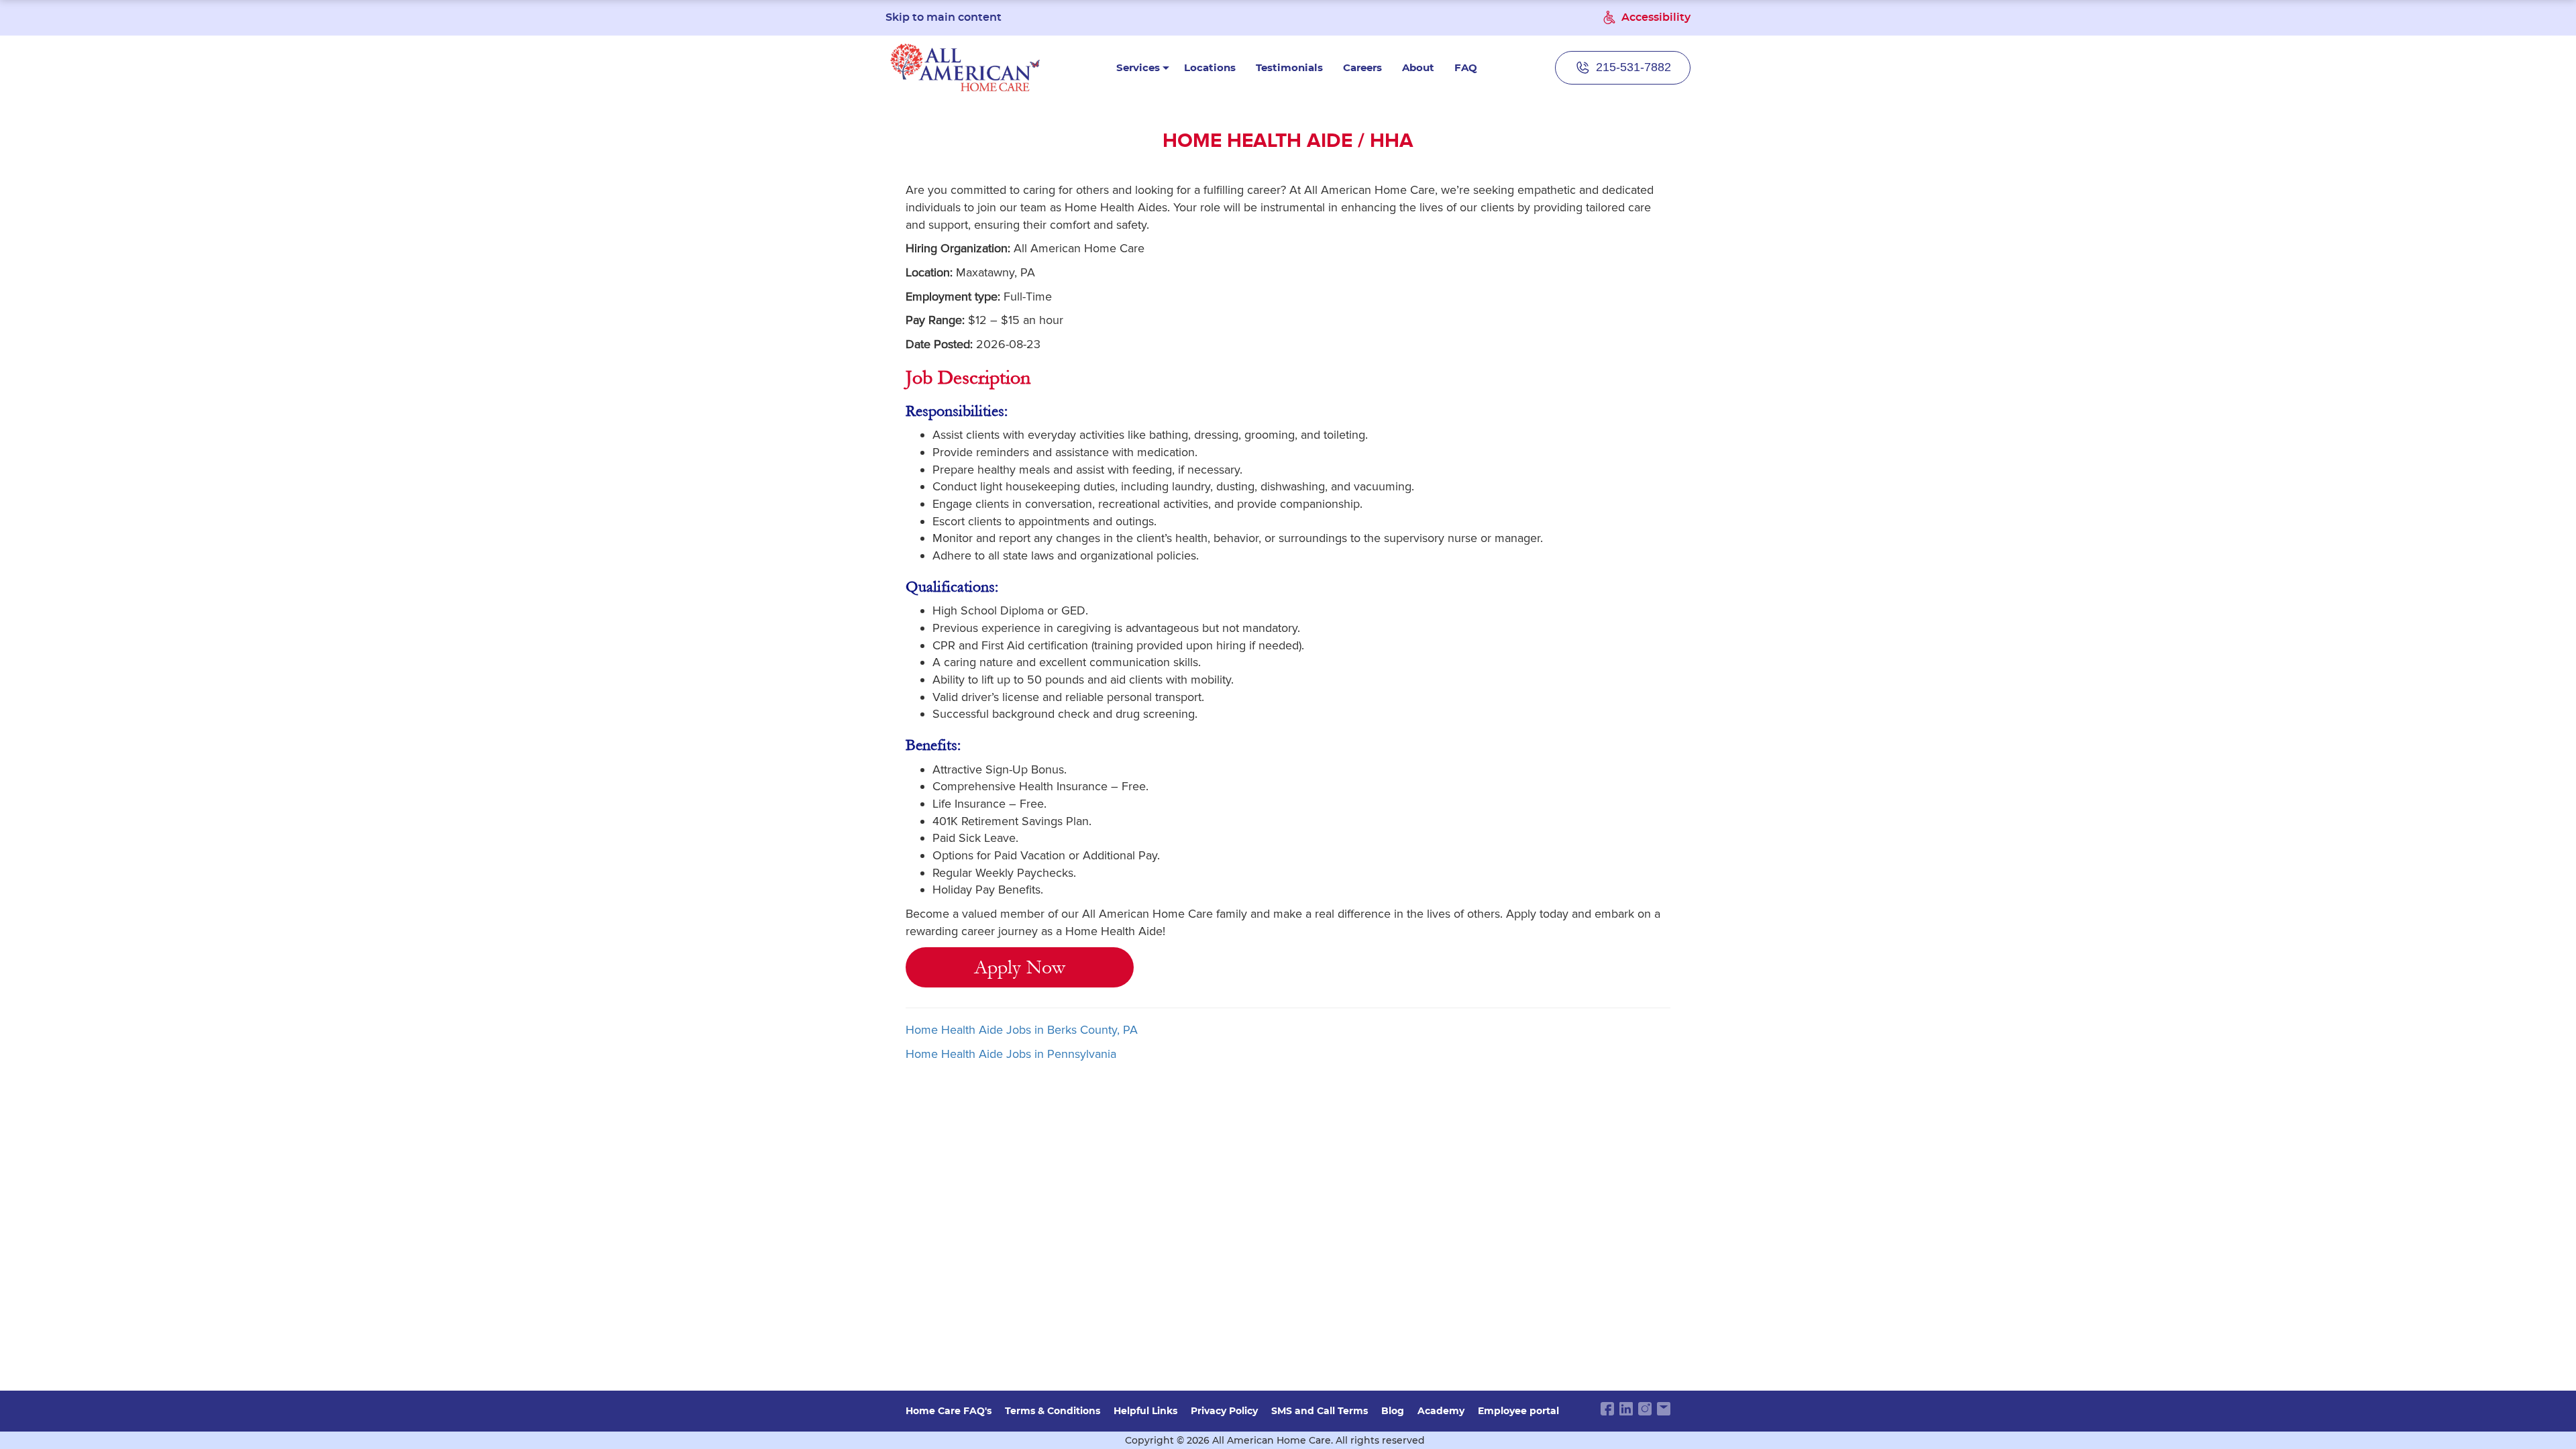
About (1418, 67)
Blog (1393, 1411)
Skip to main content (944, 17)
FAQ (1466, 67)
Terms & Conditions (1053, 1411)
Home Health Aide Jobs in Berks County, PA (1022, 1030)
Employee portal (1518, 1411)
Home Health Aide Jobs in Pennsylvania (1011, 1054)
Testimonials (1289, 67)
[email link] (1664, 1409)
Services (1138, 67)
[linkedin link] (1626, 1409)
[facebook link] (1607, 1409)
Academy (1441, 1411)
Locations (1210, 67)
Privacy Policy (1224, 1411)
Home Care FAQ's (949, 1411)
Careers (1362, 67)
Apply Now (1020, 967)
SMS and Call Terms (1320, 1411)
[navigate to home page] (965, 67)
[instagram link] (1645, 1409)
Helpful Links (1145, 1411)
